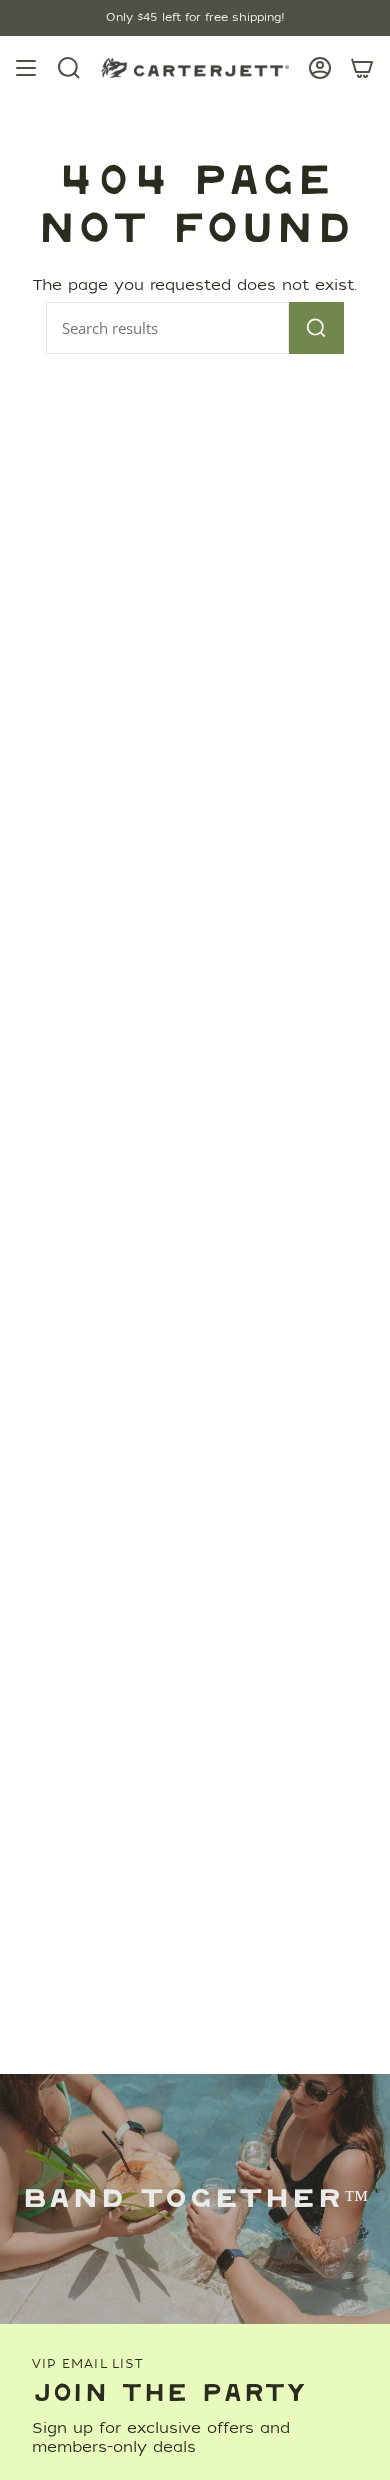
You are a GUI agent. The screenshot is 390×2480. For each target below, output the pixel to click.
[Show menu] (26, 68)
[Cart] (362, 68)
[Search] (316, 328)
